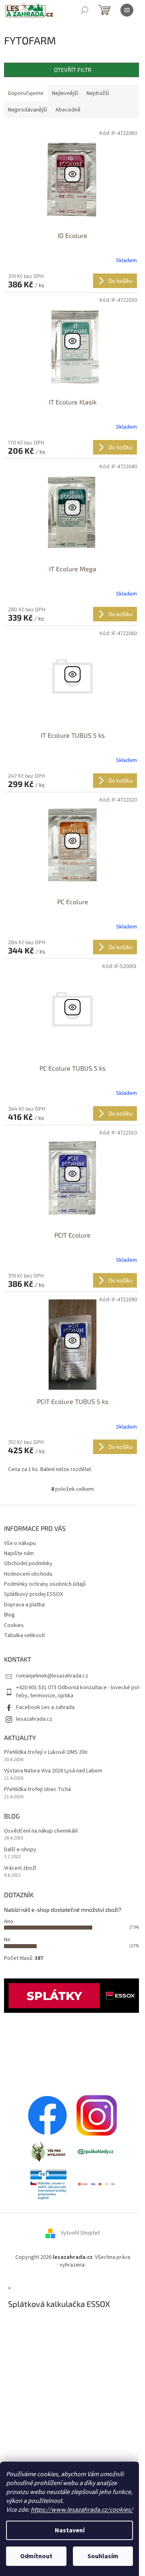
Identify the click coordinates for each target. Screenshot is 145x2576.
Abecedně (68, 110)
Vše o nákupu (20, 1543)
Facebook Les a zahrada (45, 1707)
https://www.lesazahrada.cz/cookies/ (82, 2510)
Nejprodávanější (28, 110)
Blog (9, 1615)
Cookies (14, 1625)
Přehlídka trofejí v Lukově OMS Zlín (46, 1752)
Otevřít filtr (73, 70)
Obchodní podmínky (28, 1564)
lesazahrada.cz (34, 1719)
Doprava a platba (24, 1605)
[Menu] (127, 10)
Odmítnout (36, 2556)
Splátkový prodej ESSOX (33, 1594)
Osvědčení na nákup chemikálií (41, 1831)
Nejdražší (98, 93)
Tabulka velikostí (24, 1635)
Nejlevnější (65, 93)
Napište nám (19, 1553)
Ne (7, 1940)
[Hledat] (85, 10)
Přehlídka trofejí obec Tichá (37, 1790)
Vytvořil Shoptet (80, 2233)
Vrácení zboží (20, 1868)
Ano (9, 1921)
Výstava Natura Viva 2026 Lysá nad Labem (53, 1771)
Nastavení (70, 2530)
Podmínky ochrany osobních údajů (45, 1584)
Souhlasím (103, 2556)
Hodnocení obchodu (28, 1574)
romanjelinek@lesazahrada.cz (52, 1676)
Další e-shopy (20, 1850)
